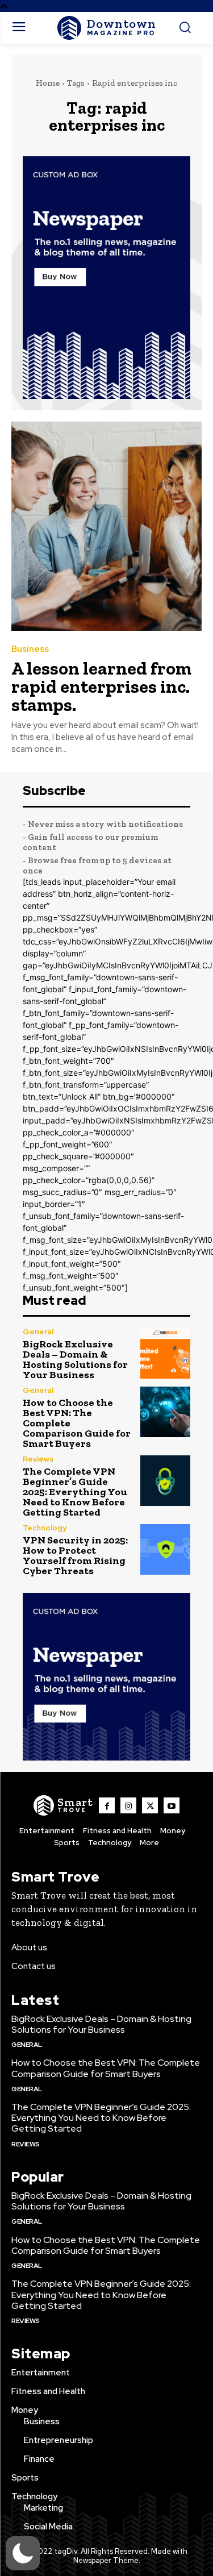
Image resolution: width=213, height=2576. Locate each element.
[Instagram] (128, 1805)
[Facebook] (107, 1805)
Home (48, 83)
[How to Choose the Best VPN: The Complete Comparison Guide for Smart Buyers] (166, 1412)
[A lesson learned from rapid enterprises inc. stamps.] (106, 527)
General (38, 1332)
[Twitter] (150, 1805)
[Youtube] (172, 1805)
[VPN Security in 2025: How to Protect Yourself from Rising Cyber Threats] (166, 1549)
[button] (23, 2553)
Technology (45, 1528)
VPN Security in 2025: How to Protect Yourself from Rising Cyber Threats (75, 1555)
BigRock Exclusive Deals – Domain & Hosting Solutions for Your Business (75, 1359)
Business (30, 649)
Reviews (38, 1459)
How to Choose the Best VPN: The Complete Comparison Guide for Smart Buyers (106, 2068)
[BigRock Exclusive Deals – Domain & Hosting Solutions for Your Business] (166, 1353)
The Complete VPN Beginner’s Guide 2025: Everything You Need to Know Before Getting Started (75, 1492)
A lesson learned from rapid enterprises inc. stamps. (101, 686)
